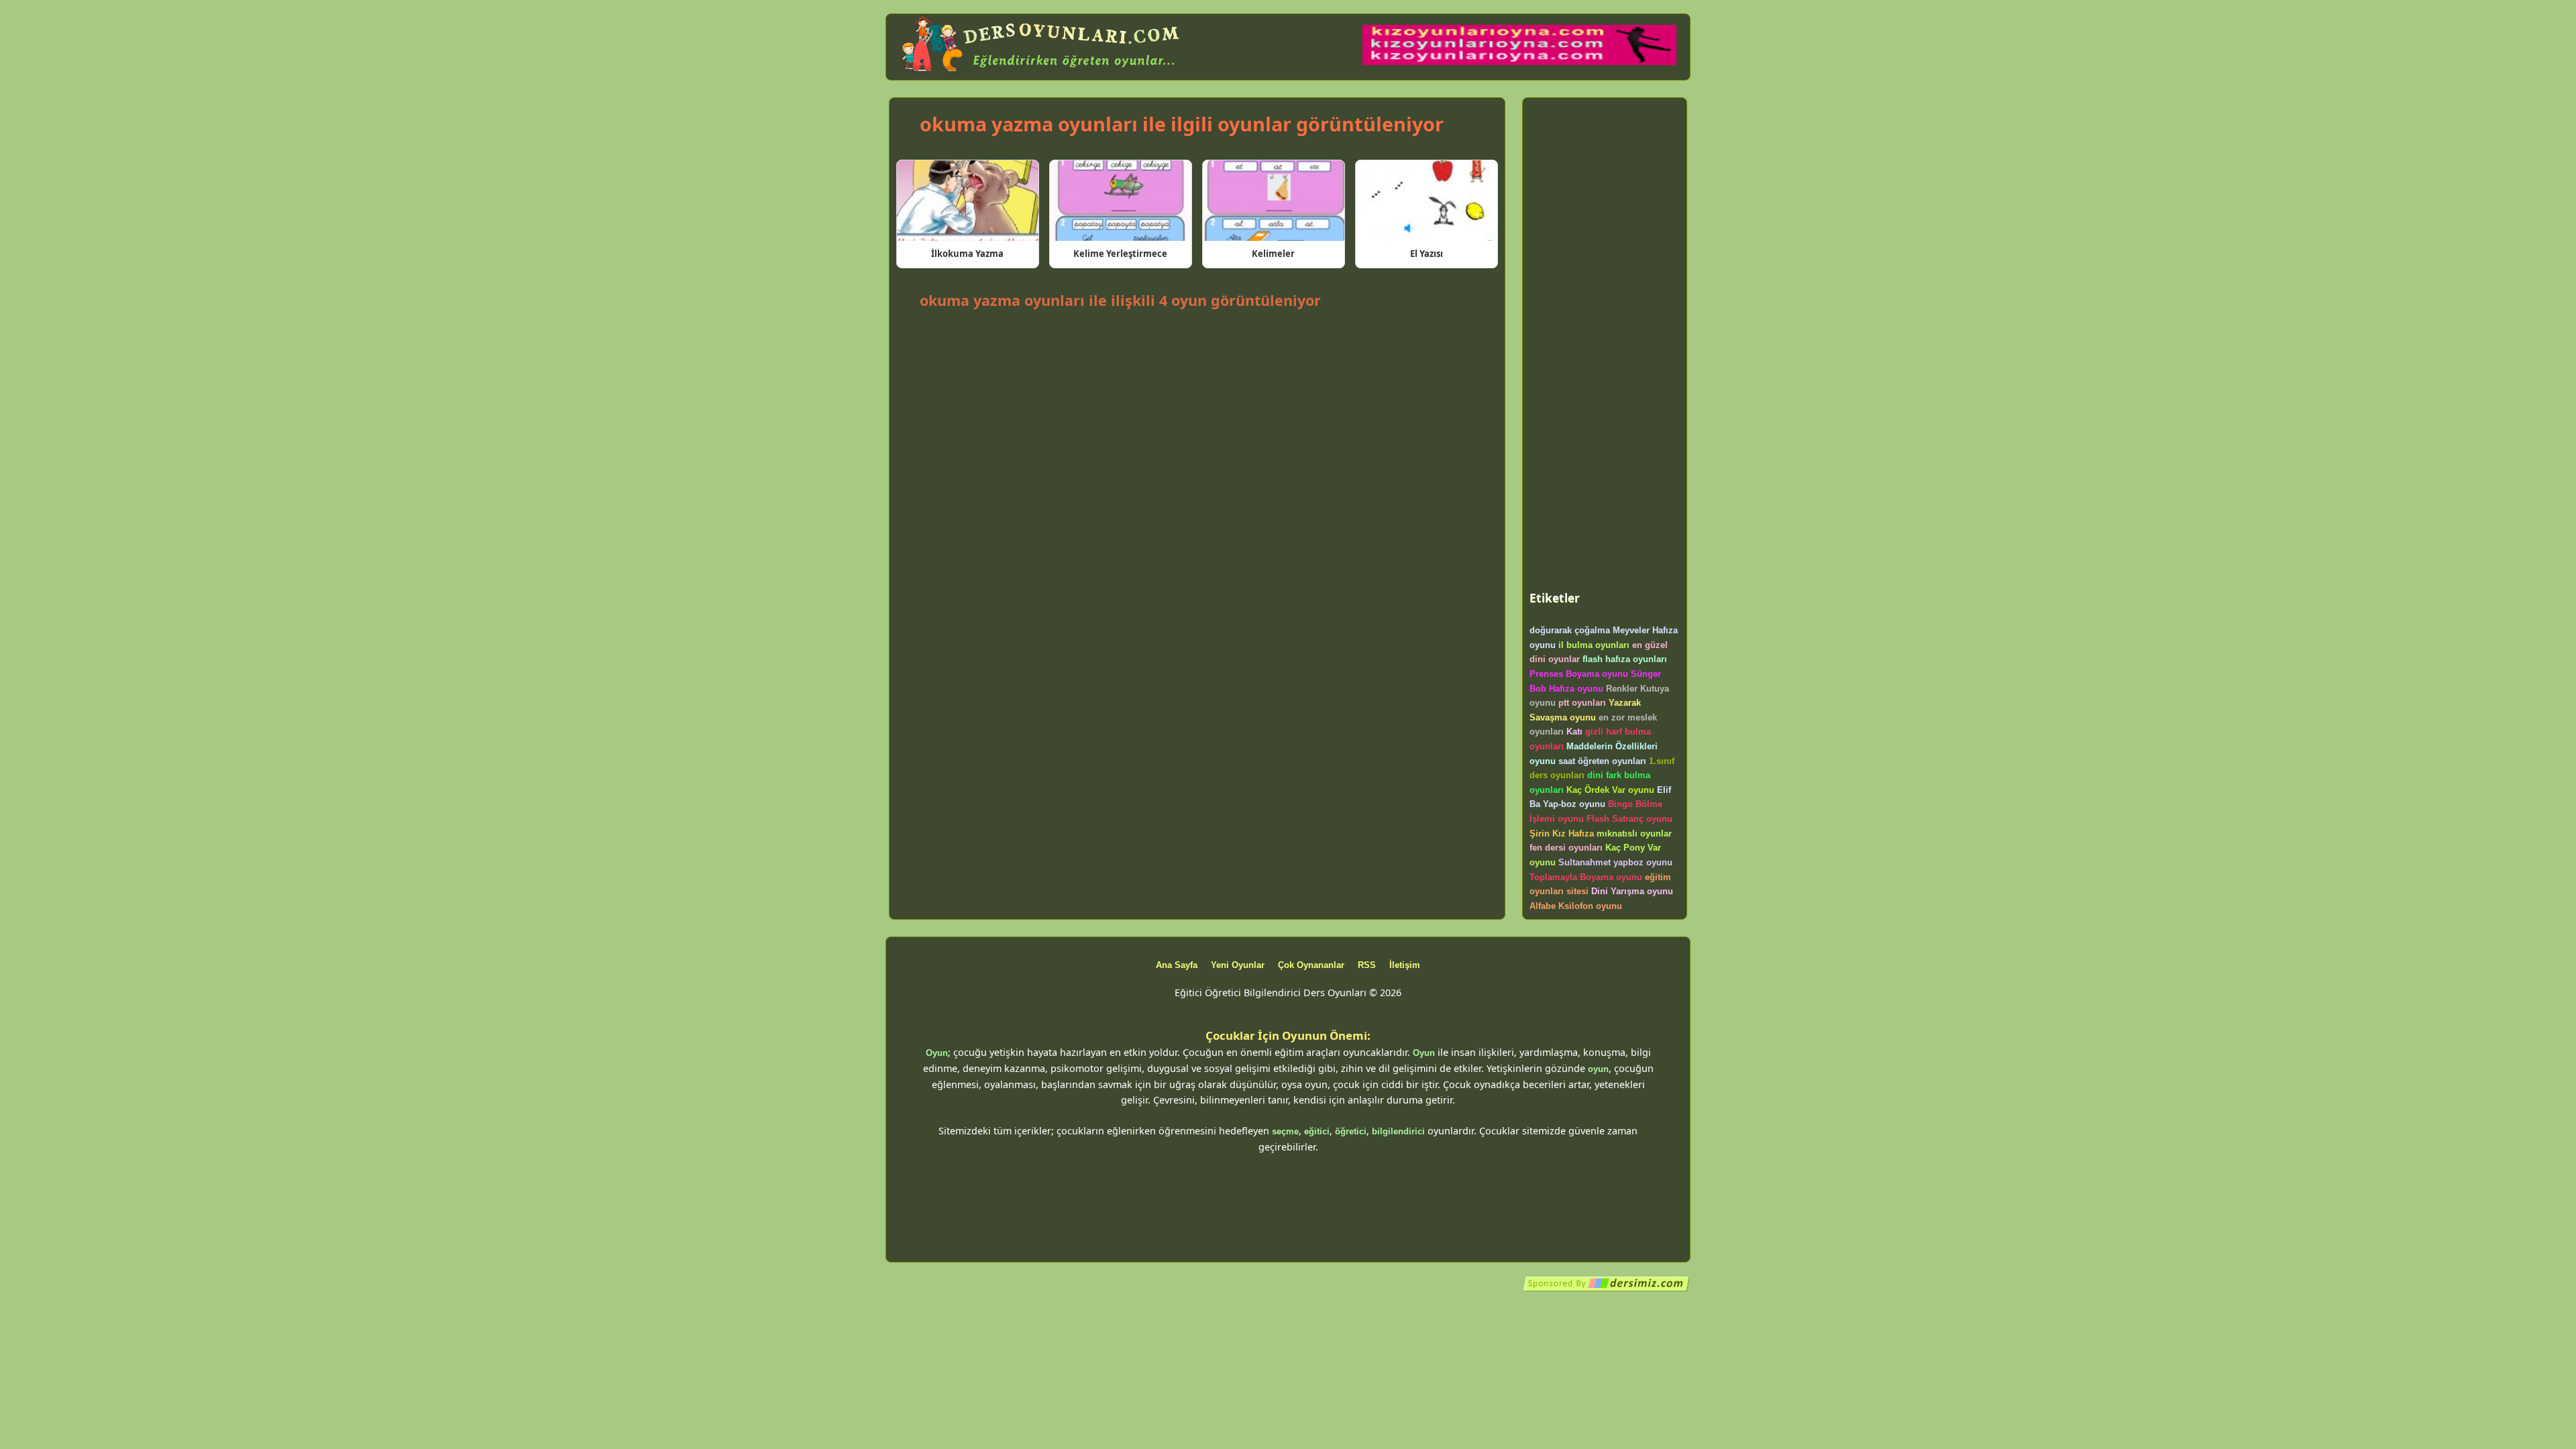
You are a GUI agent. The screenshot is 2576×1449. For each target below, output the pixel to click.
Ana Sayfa (1177, 965)
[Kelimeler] (1274, 201)
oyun (1598, 1069)
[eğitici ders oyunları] (1042, 72)
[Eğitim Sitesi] (1607, 1289)
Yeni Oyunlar (1238, 965)
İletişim (1405, 965)
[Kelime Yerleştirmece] (1121, 201)
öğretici (1351, 1131)
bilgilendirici (1398, 1131)
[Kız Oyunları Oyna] (1519, 62)
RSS (1367, 965)
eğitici (1317, 1131)
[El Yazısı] (1427, 201)
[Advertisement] (1197, 350)
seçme (1285, 1131)
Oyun (937, 1053)
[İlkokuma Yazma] (968, 201)
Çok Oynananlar (1311, 965)
